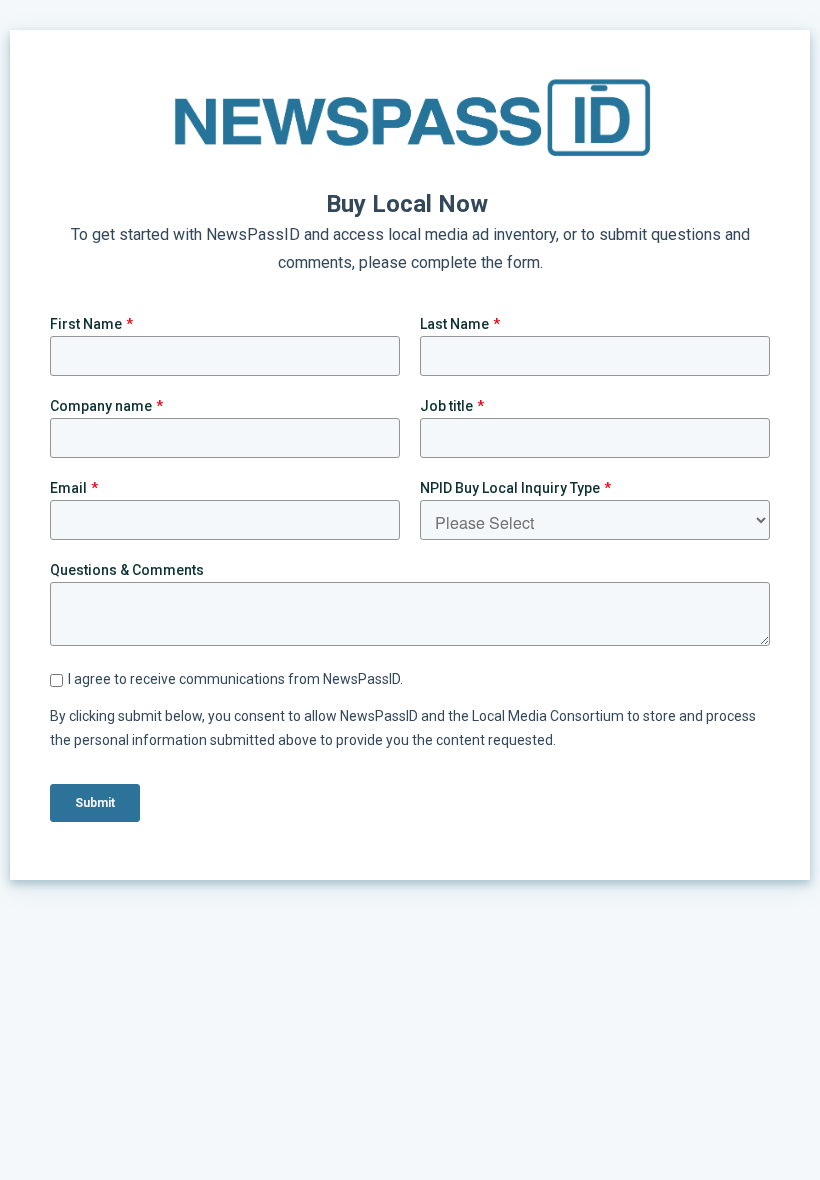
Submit (95, 803)
